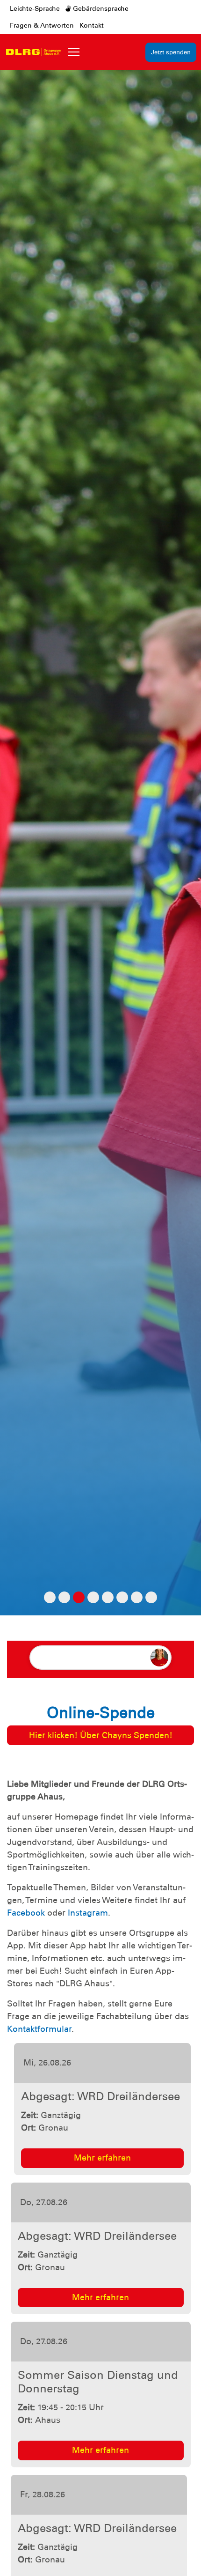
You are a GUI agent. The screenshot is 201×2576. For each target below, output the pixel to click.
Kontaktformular (39, 2029)
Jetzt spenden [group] (171, 52)
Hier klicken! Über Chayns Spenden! (101, 1735)
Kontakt (92, 25)
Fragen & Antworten (42, 25)
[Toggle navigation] (74, 52)
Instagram (88, 1913)
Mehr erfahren (100, 2158)
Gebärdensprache (100, 8)
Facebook (26, 1913)
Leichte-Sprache (35, 8)
